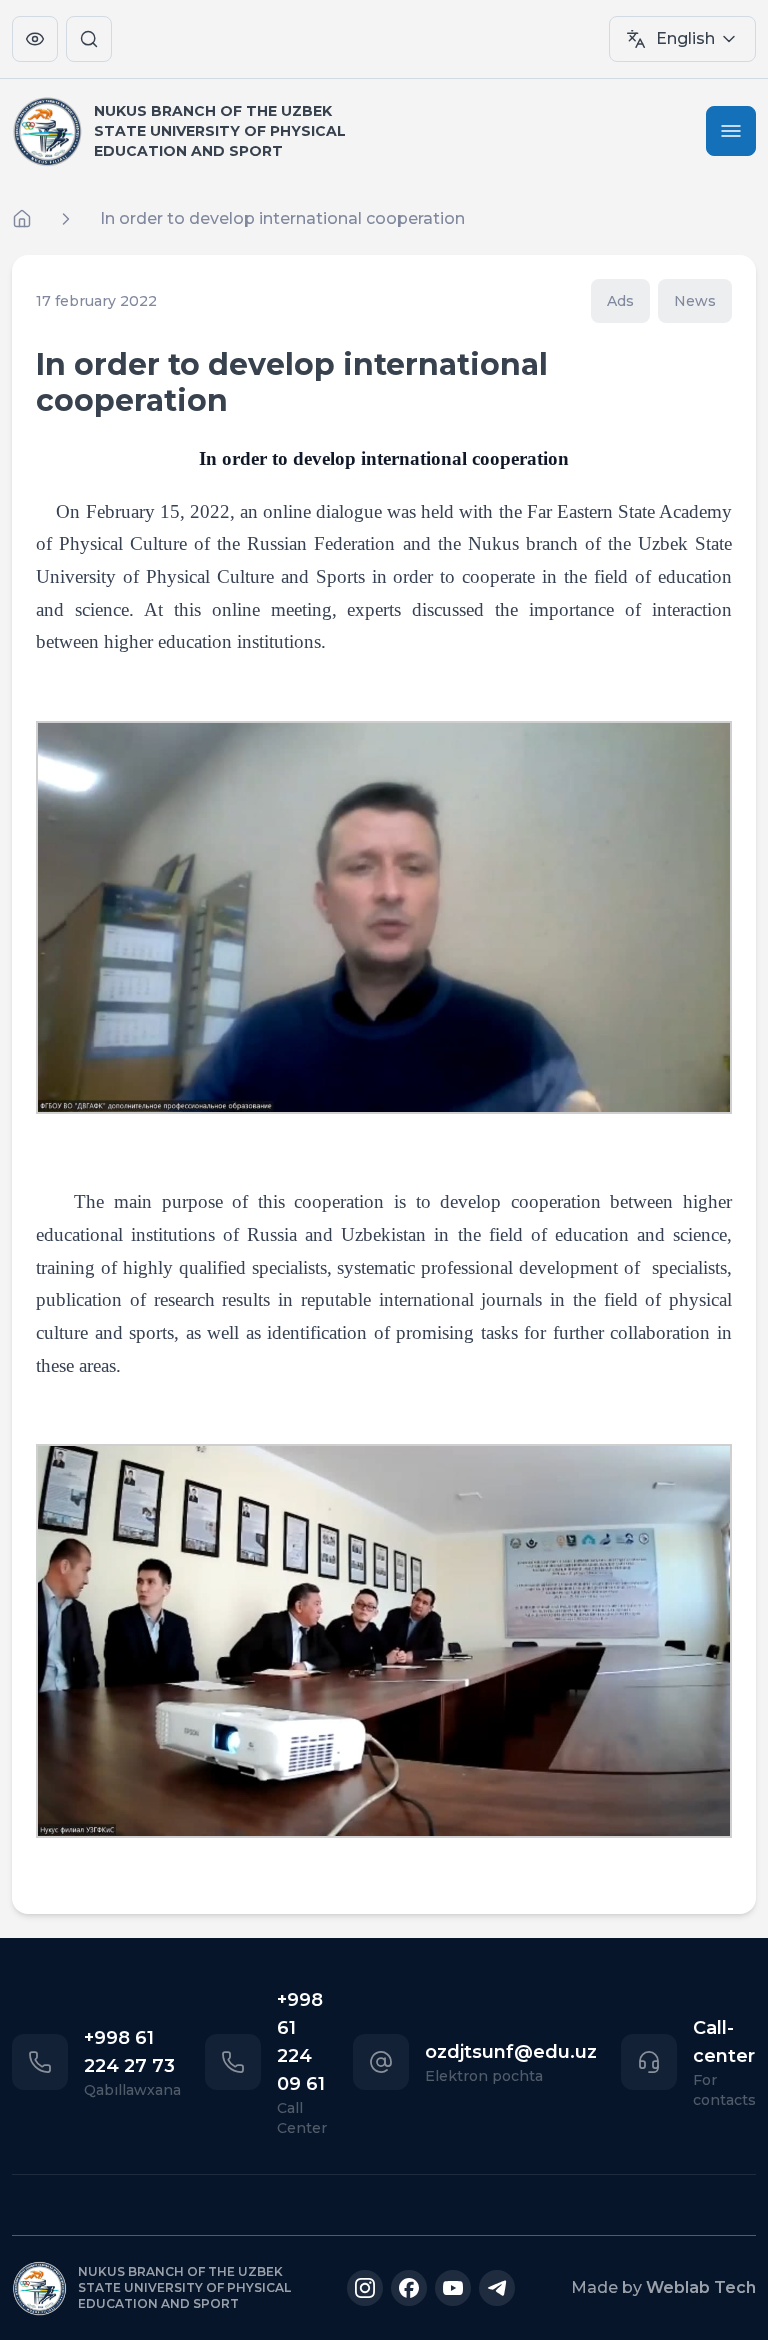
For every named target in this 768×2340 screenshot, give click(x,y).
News (695, 301)
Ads (620, 301)
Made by (663, 2287)
